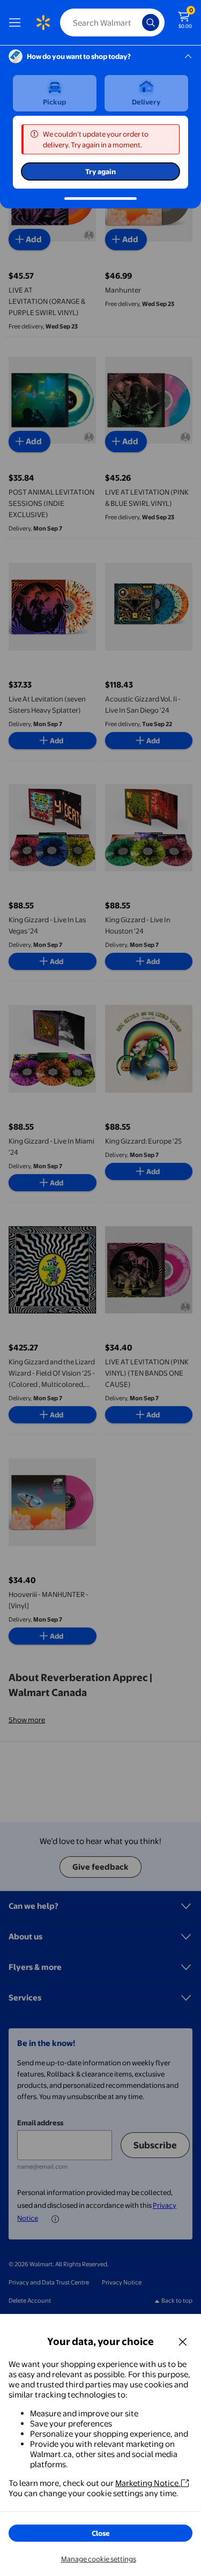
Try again (100, 171)
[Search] (151, 23)
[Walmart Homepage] (43, 23)
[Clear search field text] (137, 23)
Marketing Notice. (148, 2483)
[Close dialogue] (183, 2341)
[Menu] (17, 23)
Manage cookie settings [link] (99, 2559)
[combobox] (112, 23)
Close (101, 2533)
